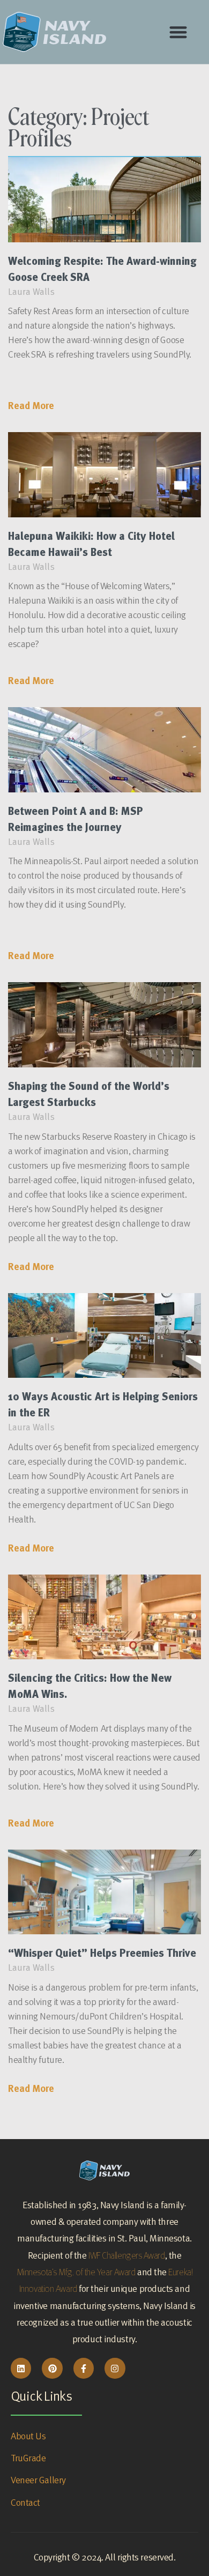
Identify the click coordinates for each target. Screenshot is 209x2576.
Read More (31, 406)
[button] (178, 32)
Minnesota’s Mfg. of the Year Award (76, 2272)
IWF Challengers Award (127, 2255)
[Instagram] (115, 2368)
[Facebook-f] (84, 2368)
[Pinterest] (52, 2368)
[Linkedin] (21, 2368)
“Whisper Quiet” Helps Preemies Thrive (102, 1953)
